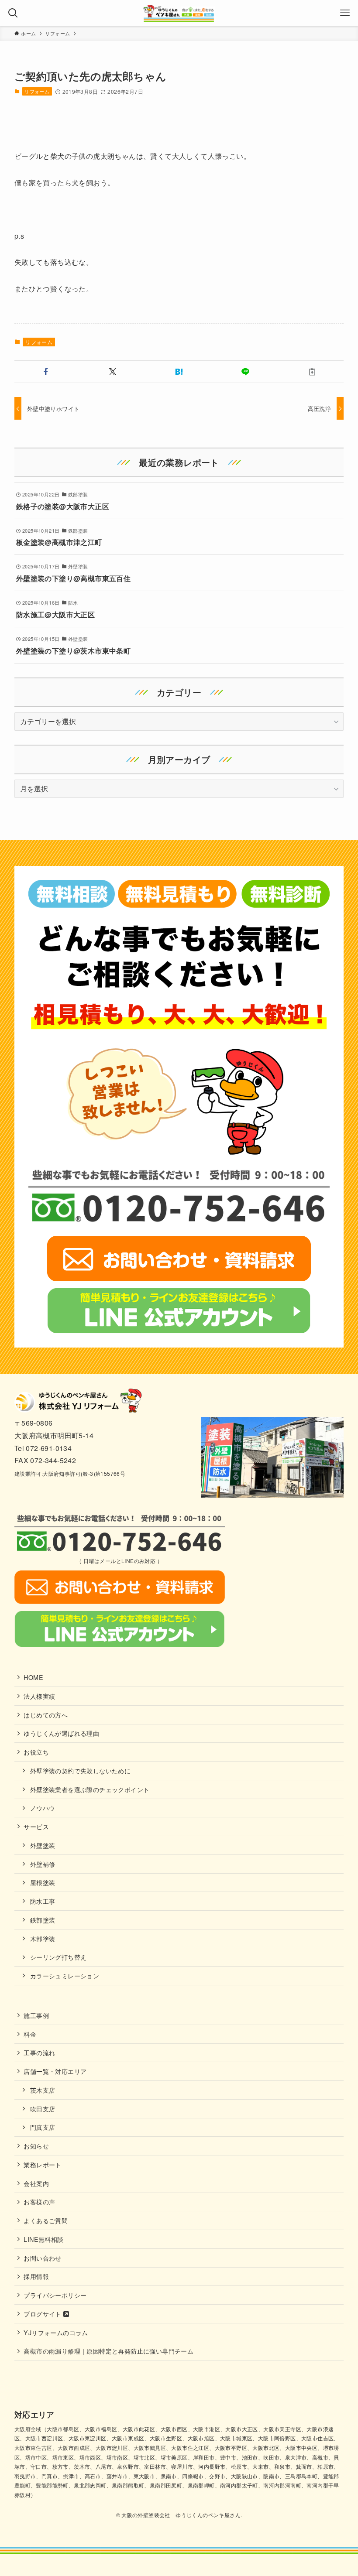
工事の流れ (39, 2052)
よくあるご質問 (46, 2220)
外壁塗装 (43, 1845)
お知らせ (36, 2146)
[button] (46, 372)
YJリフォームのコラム (56, 2332)
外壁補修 (43, 1864)
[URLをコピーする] (312, 372)
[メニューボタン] (345, 13)
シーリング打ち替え (59, 1957)
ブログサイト (43, 2314)
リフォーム (37, 91)
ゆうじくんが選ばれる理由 (61, 1733)
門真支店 (43, 2127)
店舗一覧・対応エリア (55, 2071)
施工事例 (36, 2015)
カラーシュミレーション (65, 1976)
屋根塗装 (43, 1882)
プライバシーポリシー (55, 2295)
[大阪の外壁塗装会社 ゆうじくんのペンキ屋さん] (179, 13)
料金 (30, 2034)
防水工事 (43, 1901)
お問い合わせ (42, 2258)
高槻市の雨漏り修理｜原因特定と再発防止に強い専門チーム (108, 2351)
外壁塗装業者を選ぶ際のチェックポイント (90, 1789)
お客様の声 (39, 2201)
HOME (33, 1677)
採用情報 (36, 2276)
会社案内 (36, 2183)
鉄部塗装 (43, 1920)
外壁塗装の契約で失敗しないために (80, 1770)
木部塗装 (43, 1938)
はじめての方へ (46, 1715)
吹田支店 (43, 2109)
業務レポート (42, 2164)
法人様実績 (39, 1696)
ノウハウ (43, 1808)
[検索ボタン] (13, 13)
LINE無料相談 (43, 2239)
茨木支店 (43, 2090)
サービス (36, 1826)
